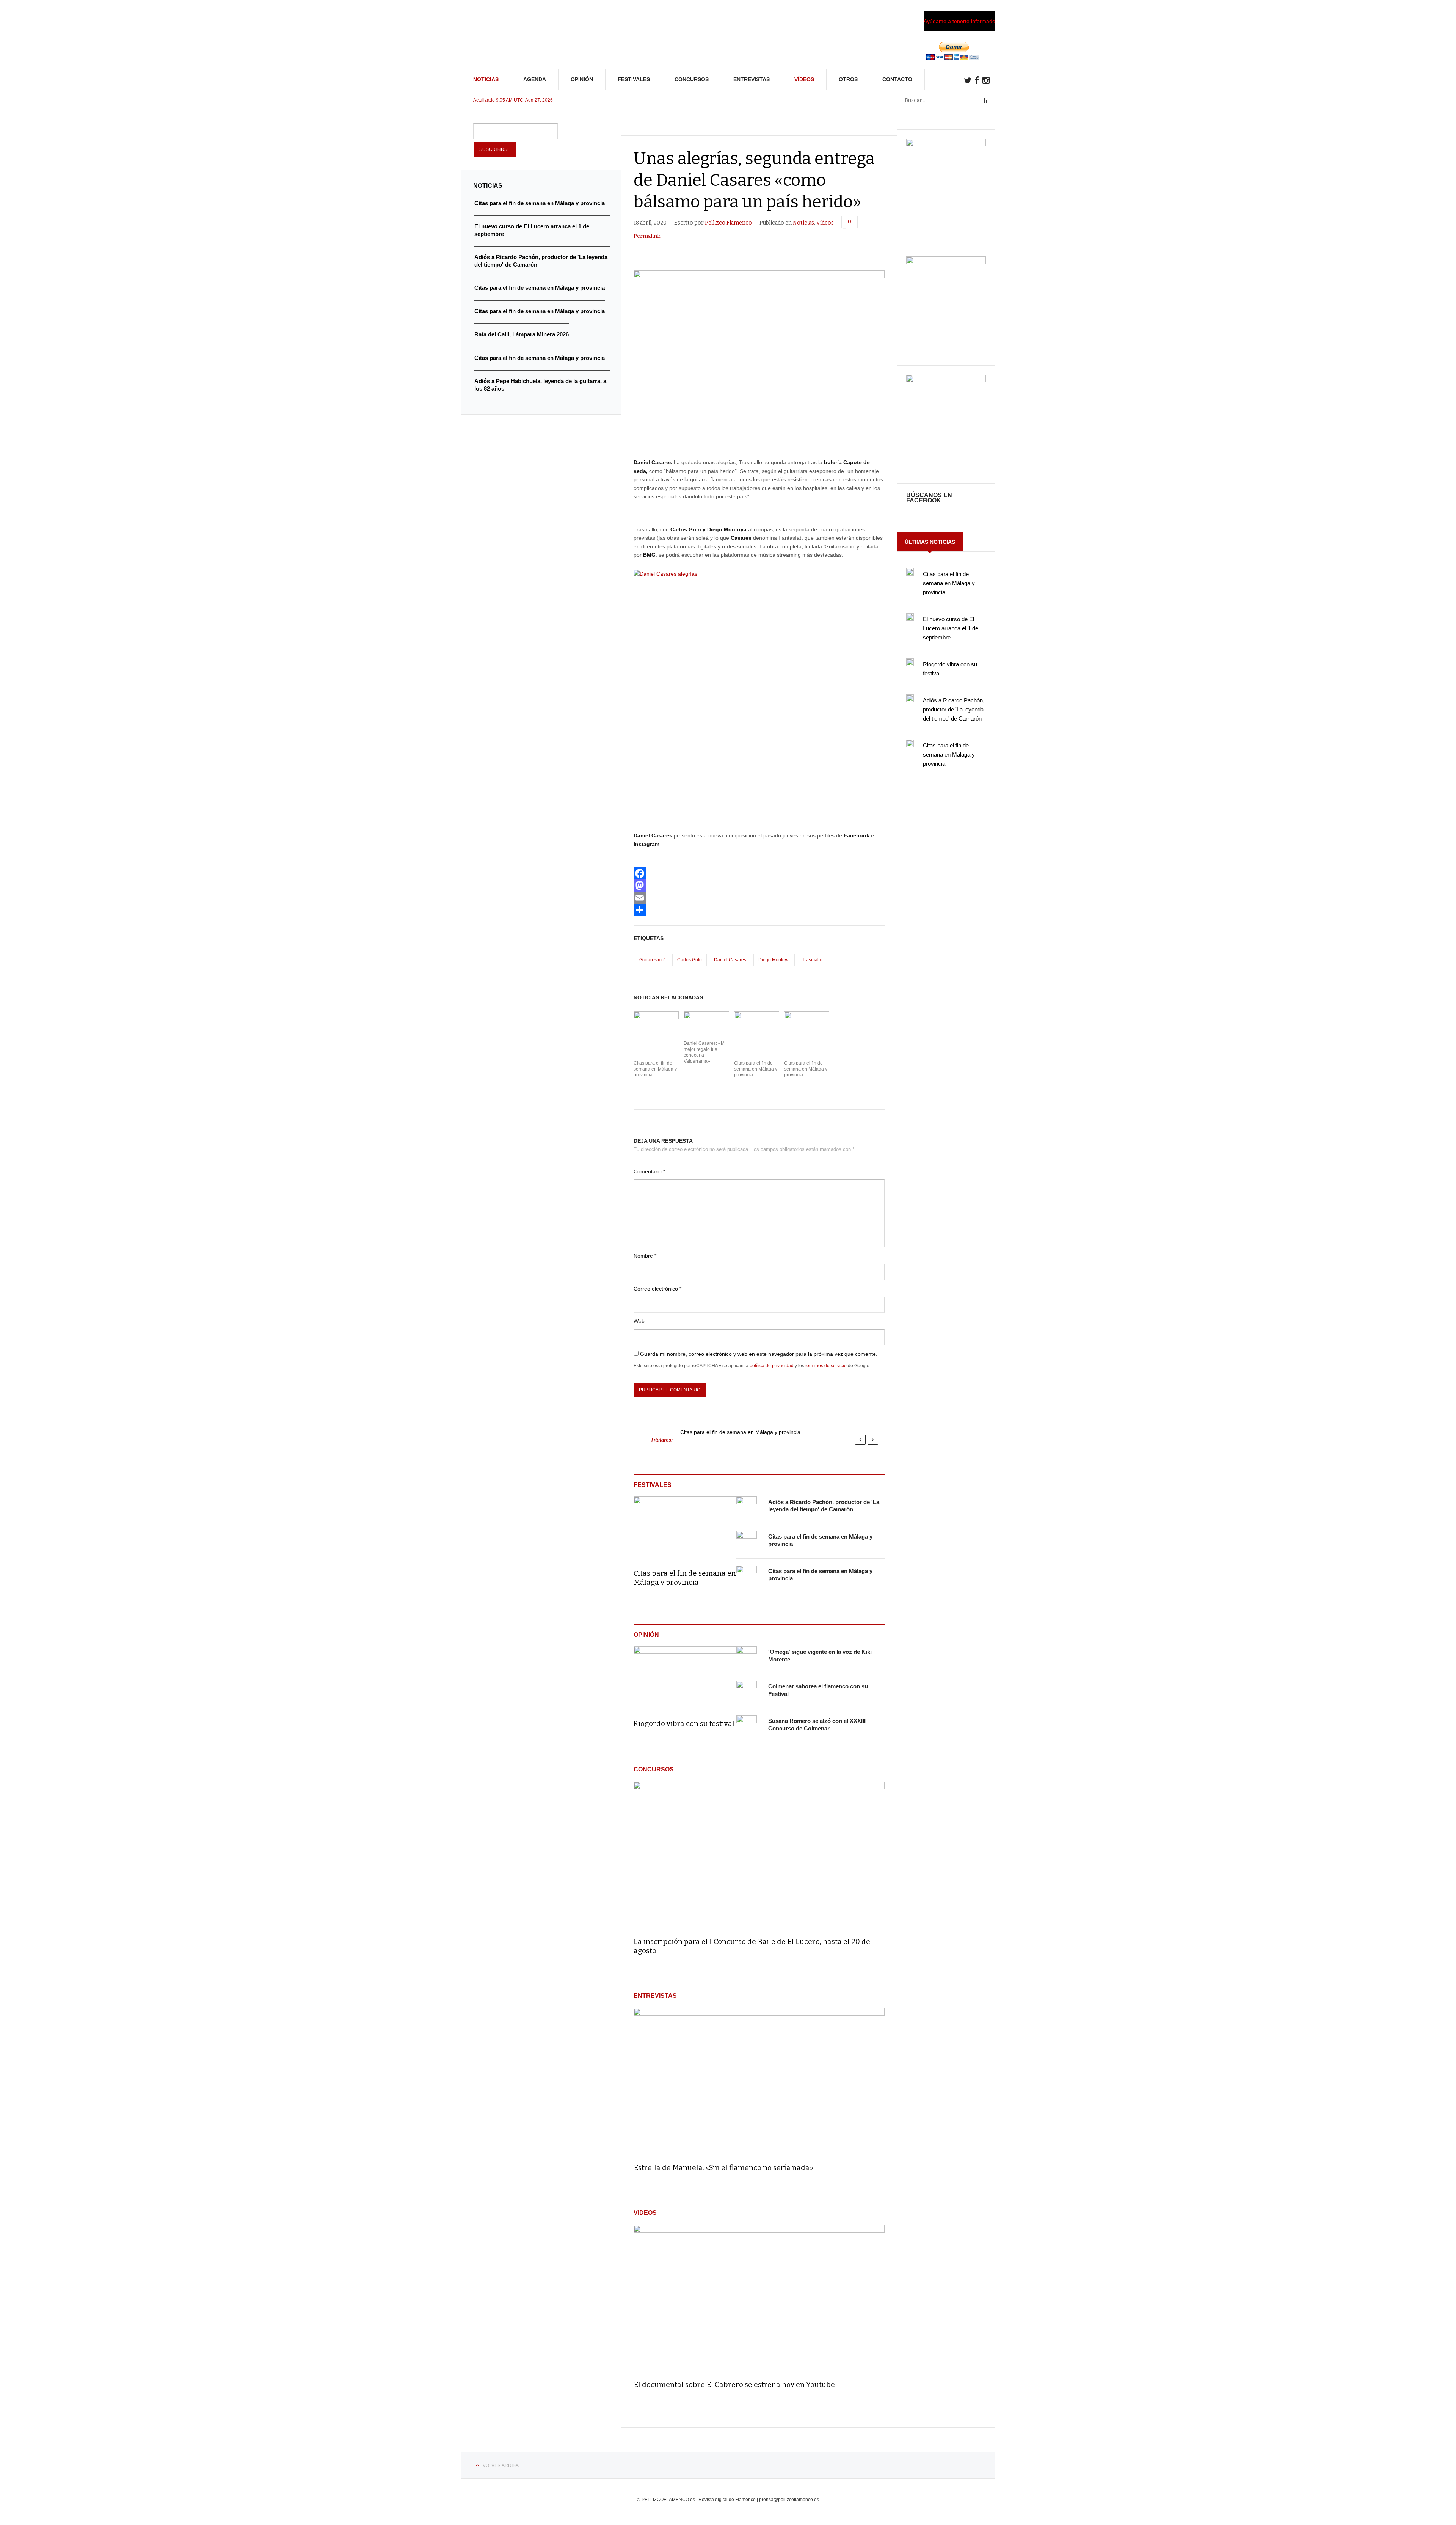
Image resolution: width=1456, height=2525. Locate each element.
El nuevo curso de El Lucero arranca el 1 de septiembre (951, 628)
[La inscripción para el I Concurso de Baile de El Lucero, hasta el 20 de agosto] (759, 1856)
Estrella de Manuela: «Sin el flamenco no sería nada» (723, 2168)
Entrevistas (752, 79)
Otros (848, 79)
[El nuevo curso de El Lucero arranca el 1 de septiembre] (910, 617)
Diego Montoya (774, 960)
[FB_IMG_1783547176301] (946, 380)
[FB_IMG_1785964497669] (946, 262)
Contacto (897, 79)
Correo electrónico (657, 1289)
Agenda (535, 79)
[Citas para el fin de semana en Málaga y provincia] (685, 1528)
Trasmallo (812, 960)
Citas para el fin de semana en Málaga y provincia (655, 1069)
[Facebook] (759, 873)
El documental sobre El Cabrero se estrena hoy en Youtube (734, 2384)
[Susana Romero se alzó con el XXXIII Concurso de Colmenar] (747, 1726)
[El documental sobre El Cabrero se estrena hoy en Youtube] (759, 2299)
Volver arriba (501, 2465)
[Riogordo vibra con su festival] (685, 1677)
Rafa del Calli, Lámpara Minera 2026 (522, 334)
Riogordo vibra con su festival (684, 1723)
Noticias (486, 79)
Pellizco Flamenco (728, 223)
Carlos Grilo (690, 960)
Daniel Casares (730, 960)
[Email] (759, 898)
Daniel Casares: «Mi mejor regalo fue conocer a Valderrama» (705, 1052)
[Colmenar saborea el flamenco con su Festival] (747, 1691)
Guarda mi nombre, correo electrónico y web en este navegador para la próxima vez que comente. (759, 1354)
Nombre (645, 1256)
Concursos (692, 79)
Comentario (649, 1171)
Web (639, 1321)
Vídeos (804, 79)
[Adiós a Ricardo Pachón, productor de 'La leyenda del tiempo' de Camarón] (747, 1507)
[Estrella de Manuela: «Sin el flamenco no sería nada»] (759, 2082)
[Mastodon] (759, 886)
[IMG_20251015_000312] (946, 144)
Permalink (647, 236)
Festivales (634, 79)
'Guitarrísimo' (652, 960)
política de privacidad (772, 1366)
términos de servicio (826, 1366)
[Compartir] (759, 910)
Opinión (582, 79)
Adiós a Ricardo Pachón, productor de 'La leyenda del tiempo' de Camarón (954, 709)
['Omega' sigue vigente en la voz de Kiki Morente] (747, 1657)
